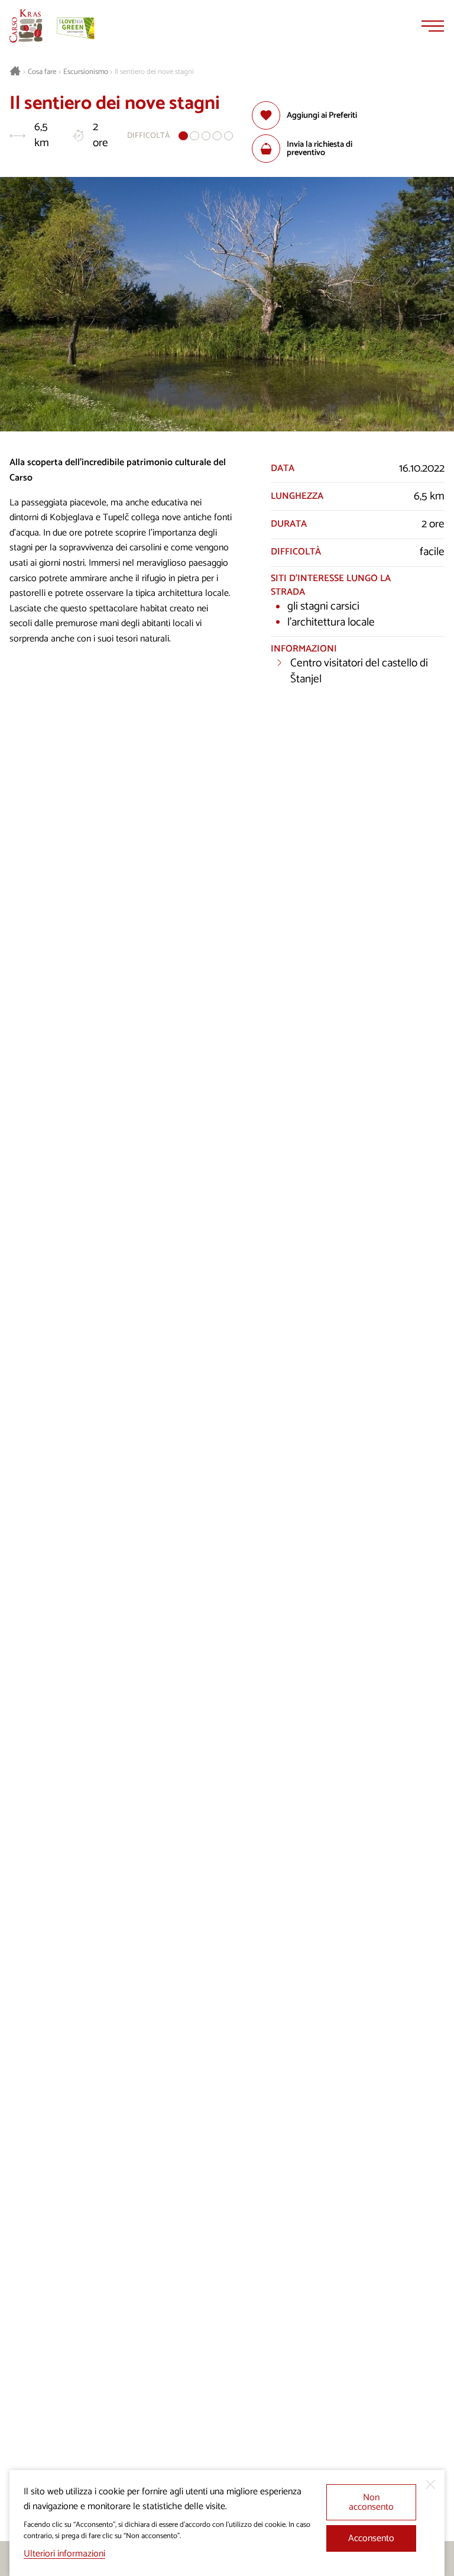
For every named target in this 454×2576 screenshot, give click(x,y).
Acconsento (371, 2538)
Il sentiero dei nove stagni (154, 72)
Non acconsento (371, 2502)
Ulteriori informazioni (64, 2554)
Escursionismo (86, 72)
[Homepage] (26, 26)
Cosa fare (42, 72)
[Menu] (433, 26)
